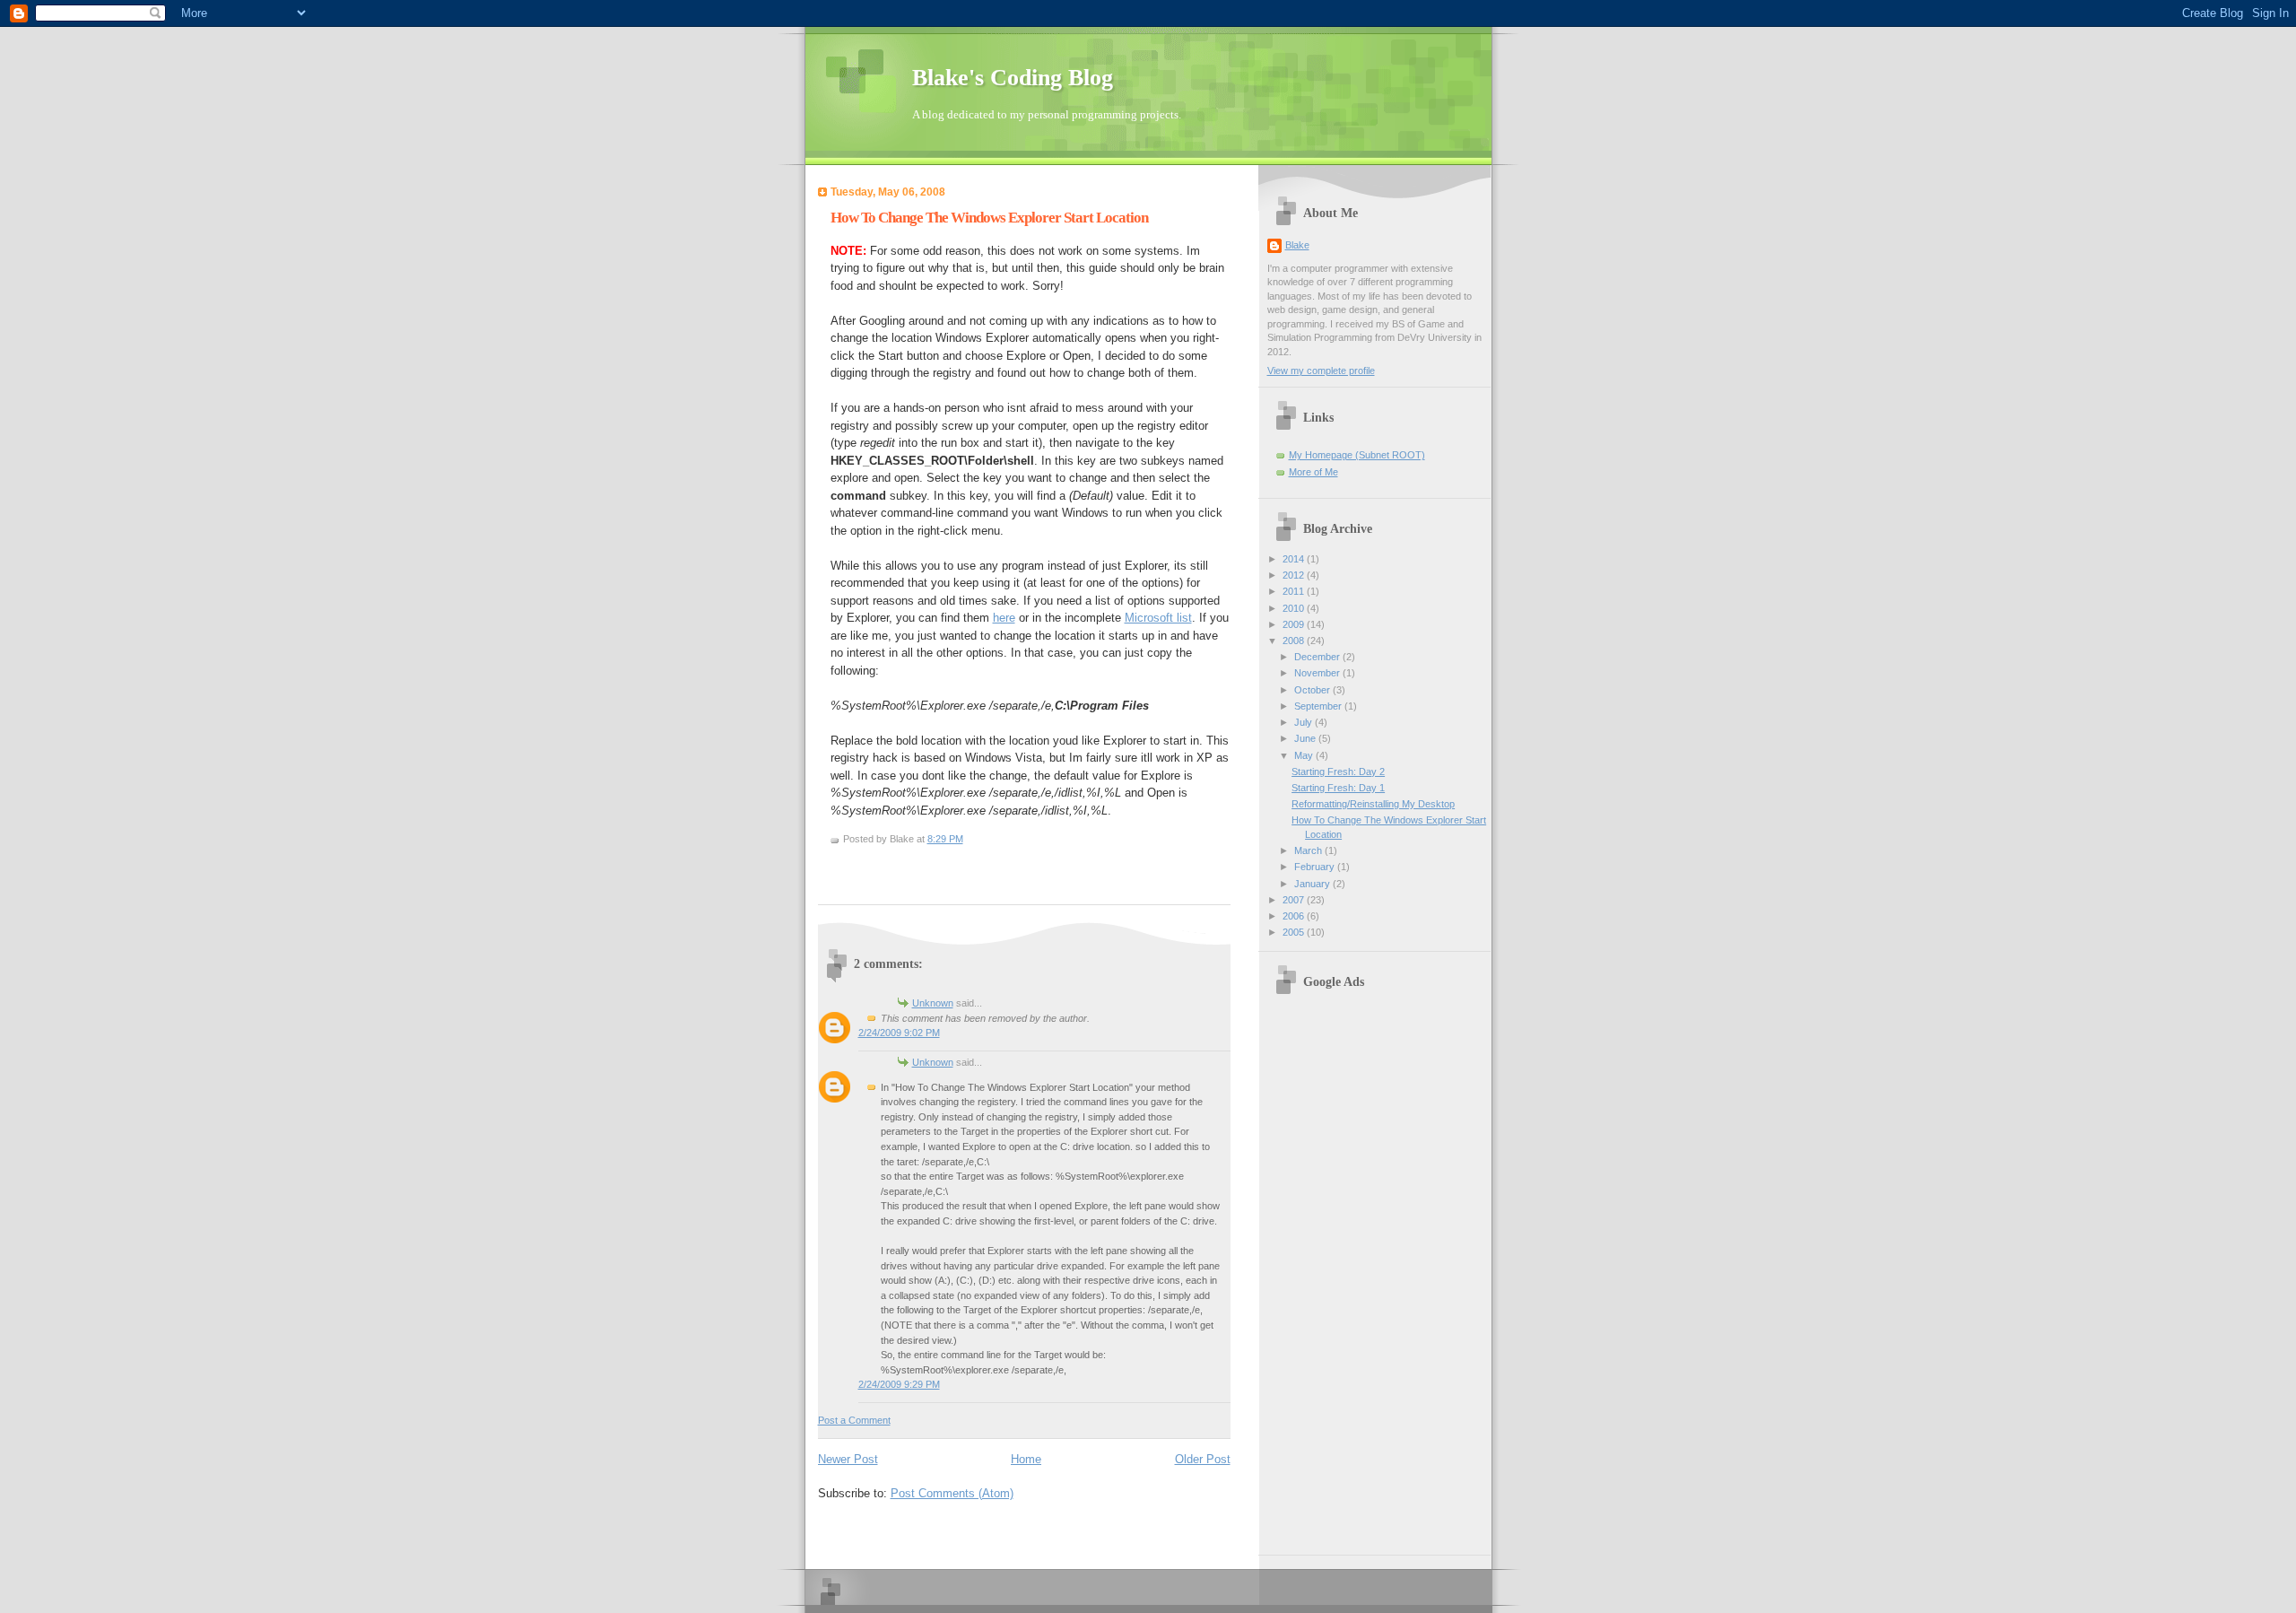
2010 (1295, 608)
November (1318, 673)
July (1305, 722)
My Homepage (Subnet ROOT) (1357, 455)
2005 (1295, 932)
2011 (1295, 591)
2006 (1295, 916)
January (1313, 884)
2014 (1295, 559)
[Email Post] (844, 867)
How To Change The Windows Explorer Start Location (989, 218)
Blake (1297, 245)
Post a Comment (854, 1420)
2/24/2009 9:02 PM (899, 1033)
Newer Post (848, 1459)
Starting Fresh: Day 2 (1338, 772)
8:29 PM (945, 839)
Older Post (1203, 1459)
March (1309, 850)
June (1306, 738)
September (1319, 706)
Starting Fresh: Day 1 (1338, 788)
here (1004, 618)
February (1316, 867)
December (1318, 657)
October (1313, 690)
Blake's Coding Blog (1013, 78)
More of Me (1313, 472)
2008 (1295, 641)
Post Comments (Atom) (952, 1493)
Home (1026, 1459)
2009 (1295, 624)
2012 (1295, 575)
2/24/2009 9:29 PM (899, 1384)
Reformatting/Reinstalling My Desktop (1373, 804)
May (1305, 755)
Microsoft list (1158, 618)
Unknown (933, 1003)
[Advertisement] (1378, 1272)
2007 (1295, 900)
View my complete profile (1321, 371)
